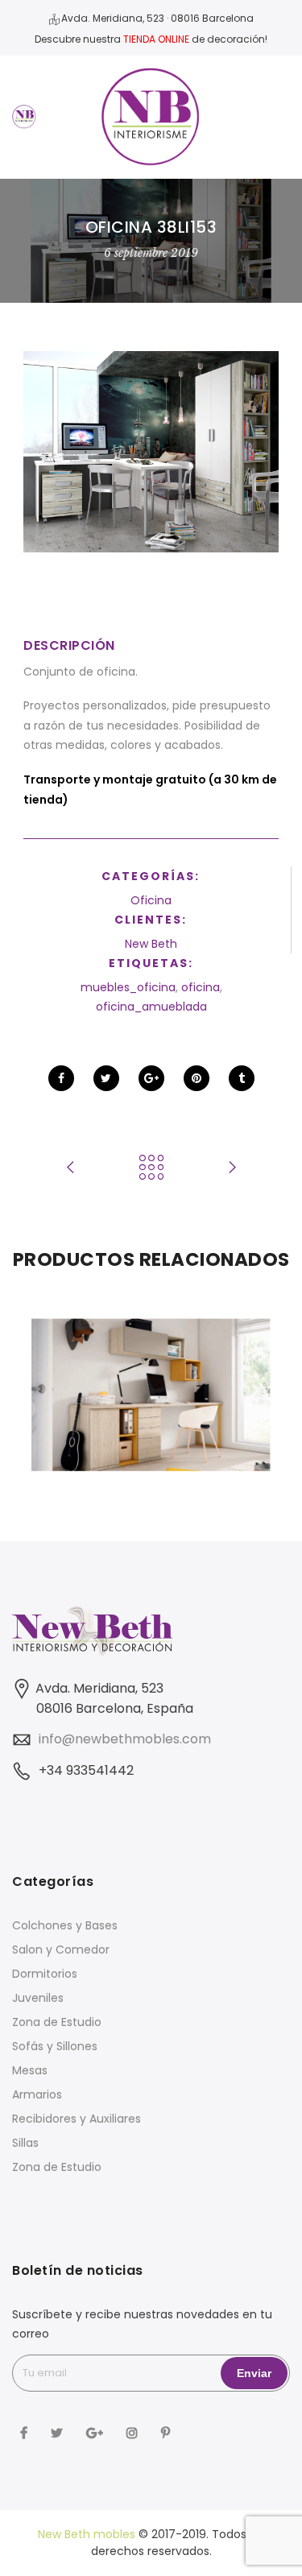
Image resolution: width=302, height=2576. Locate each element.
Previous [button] (52, 1395)
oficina (201, 987)
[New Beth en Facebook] (26, 2431)
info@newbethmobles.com (125, 1739)
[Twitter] (59, 2431)
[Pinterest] (168, 2431)
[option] (151, 1395)
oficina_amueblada (151, 1007)
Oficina (151, 900)
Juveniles (38, 1998)
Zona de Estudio (57, 2022)
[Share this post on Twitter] (106, 1078)
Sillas (25, 2143)
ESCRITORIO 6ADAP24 (151, 1360)
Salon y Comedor (61, 1950)
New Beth (151, 944)
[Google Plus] (97, 2431)
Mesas (30, 2070)
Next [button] (250, 1395)
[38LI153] (151, 451)
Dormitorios (45, 1974)
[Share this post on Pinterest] (197, 1078)
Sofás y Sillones (55, 2046)
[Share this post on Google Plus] (151, 1078)
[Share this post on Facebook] (61, 1078)
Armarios (37, 2094)
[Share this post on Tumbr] (242, 1078)
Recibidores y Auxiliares (77, 2119)
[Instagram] (134, 2431)
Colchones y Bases (65, 1925)
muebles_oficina (128, 987)
